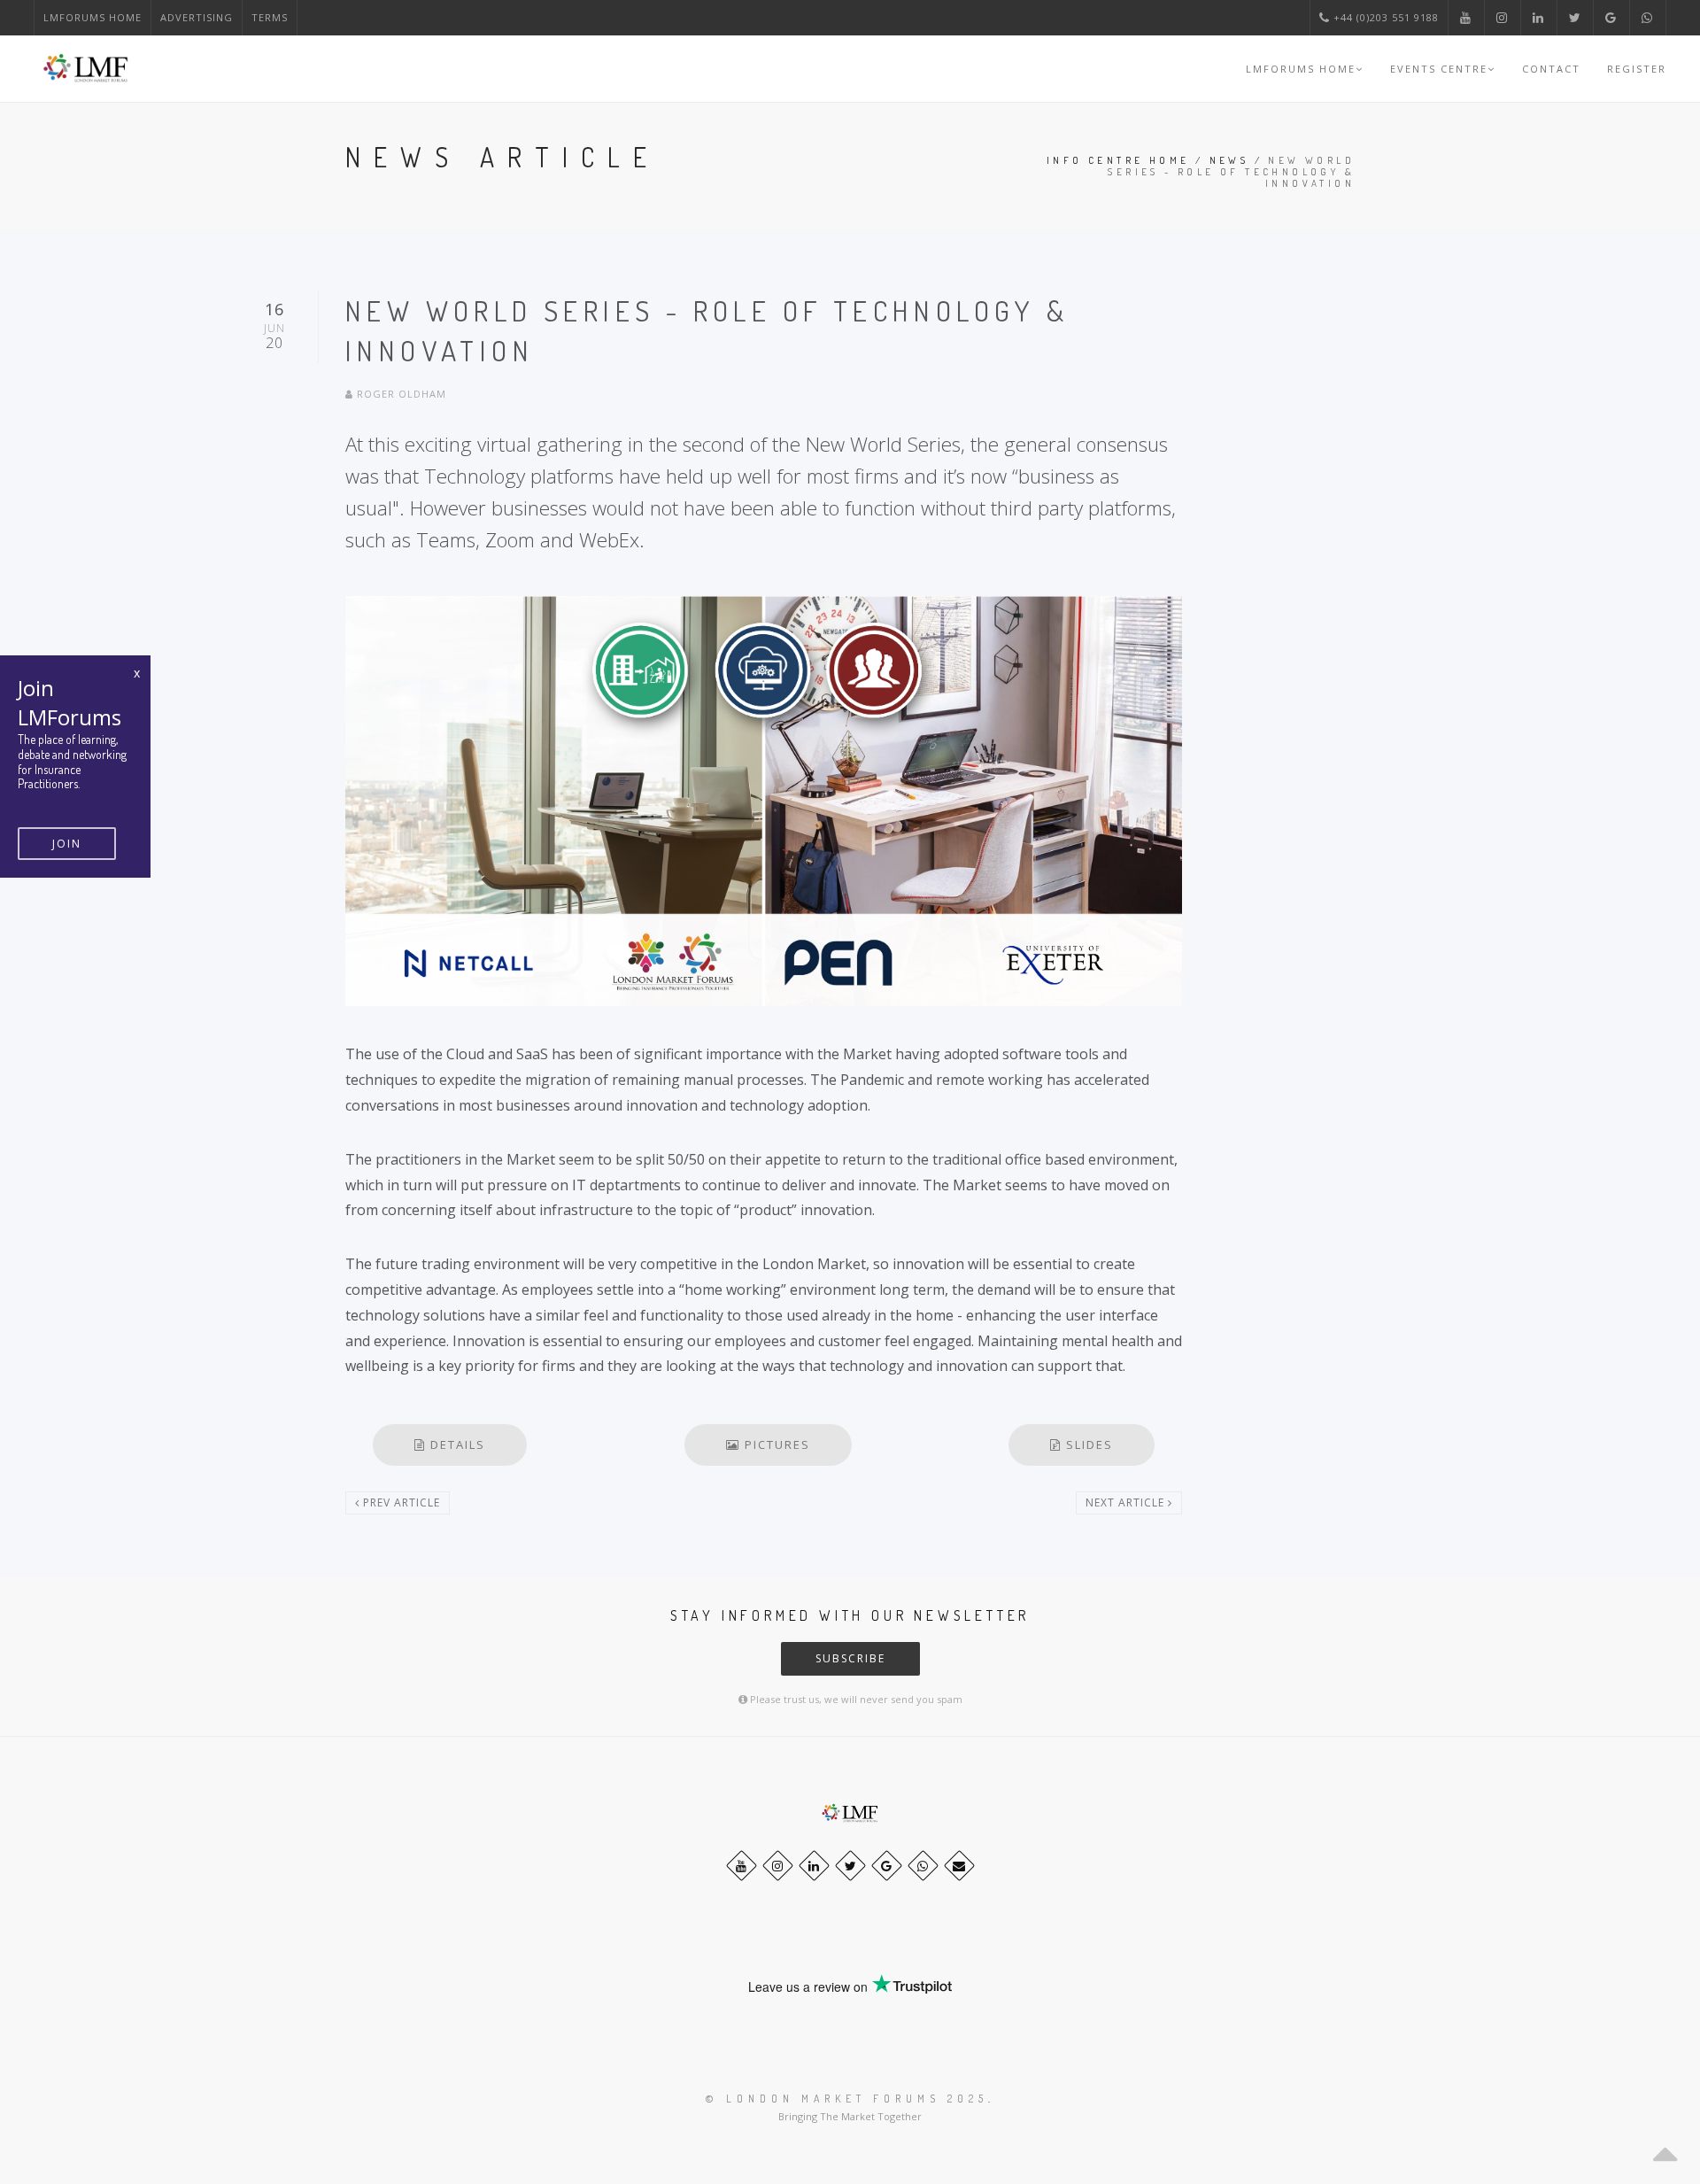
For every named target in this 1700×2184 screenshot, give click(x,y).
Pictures (775, 1444)
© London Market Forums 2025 (847, 2099)
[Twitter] (850, 1866)
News (1229, 160)
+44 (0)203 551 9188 (1384, 17)
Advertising (197, 17)
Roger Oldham (400, 394)
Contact (1551, 69)
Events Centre (1439, 69)
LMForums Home (93, 17)
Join (67, 844)
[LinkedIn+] (814, 1866)
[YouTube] (742, 1866)
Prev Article (400, 1502)
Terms (270, 17)
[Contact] (959, 1866)
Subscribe (850, 1658)
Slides (1087, 1444)
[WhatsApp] (923, 1866)
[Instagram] (778, 1866)
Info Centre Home (1118, 160)
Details (456, 1444)
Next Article (1127, 1502)
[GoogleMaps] (887, 1866)
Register (1637, 69)
